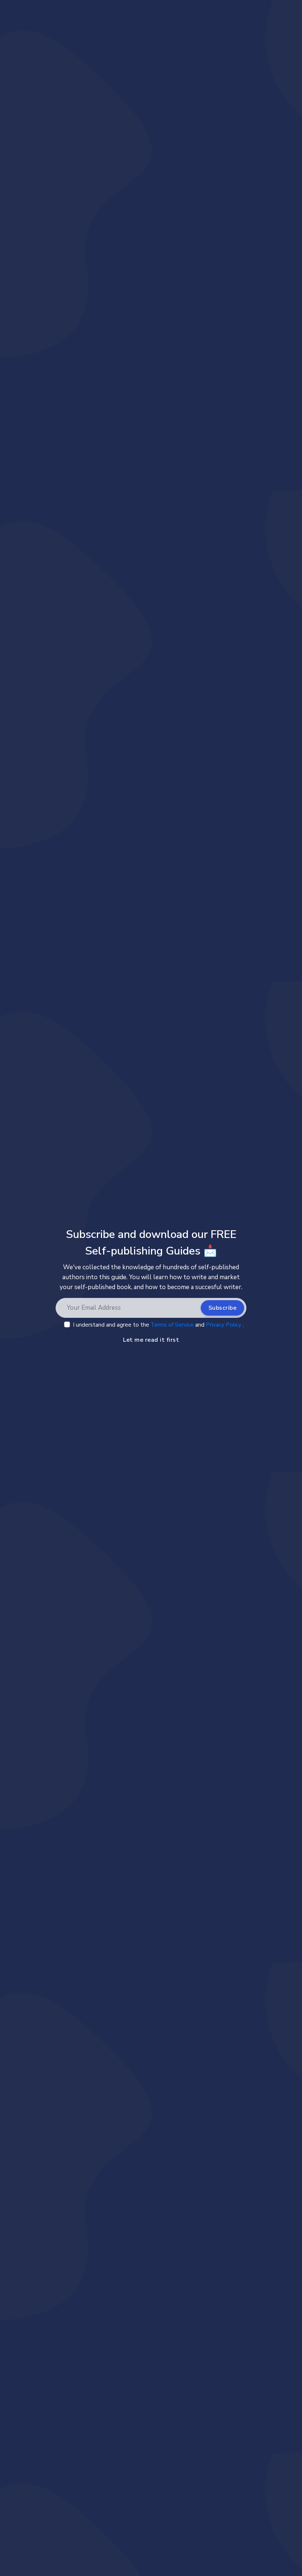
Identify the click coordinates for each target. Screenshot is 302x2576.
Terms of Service (173, 1325)
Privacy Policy (224, 1325)
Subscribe (223, 1308)
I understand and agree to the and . (158, 1325)
